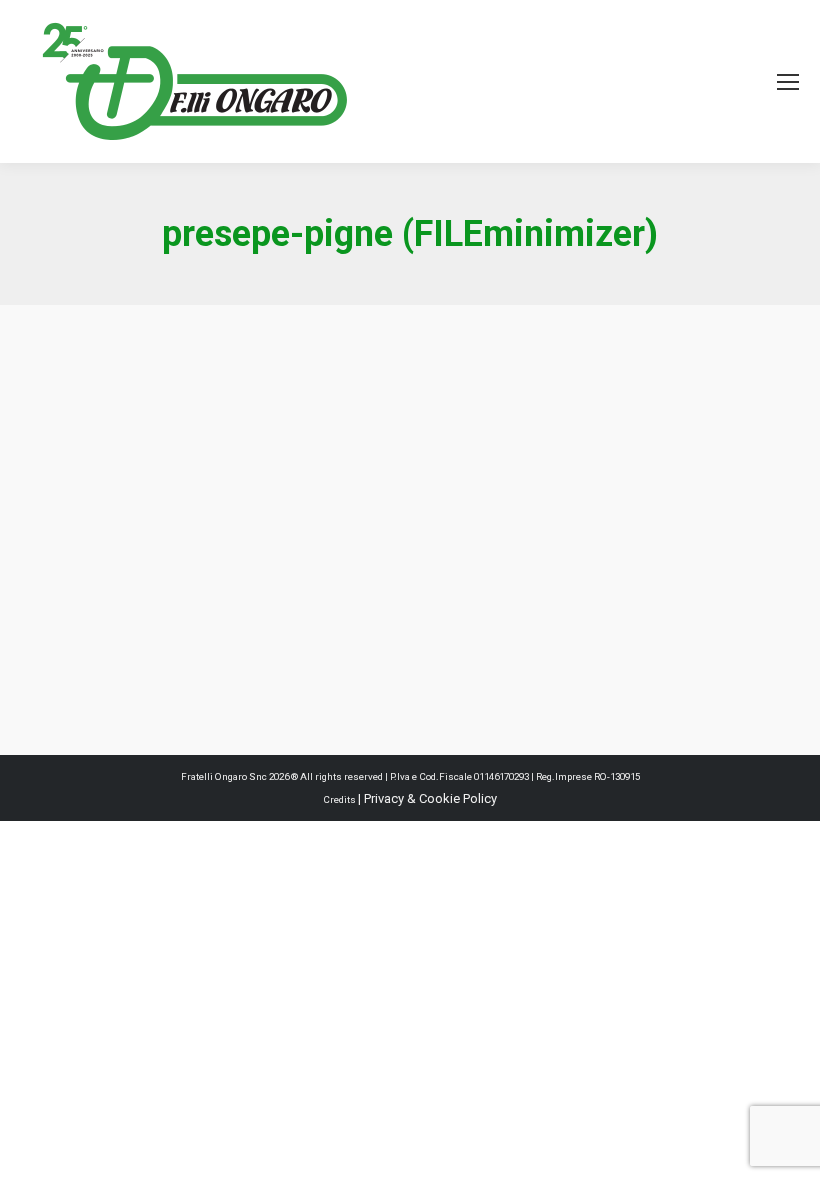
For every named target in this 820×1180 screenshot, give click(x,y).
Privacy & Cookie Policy (430, 798)
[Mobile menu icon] (788, 82)
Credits (340, 799)
